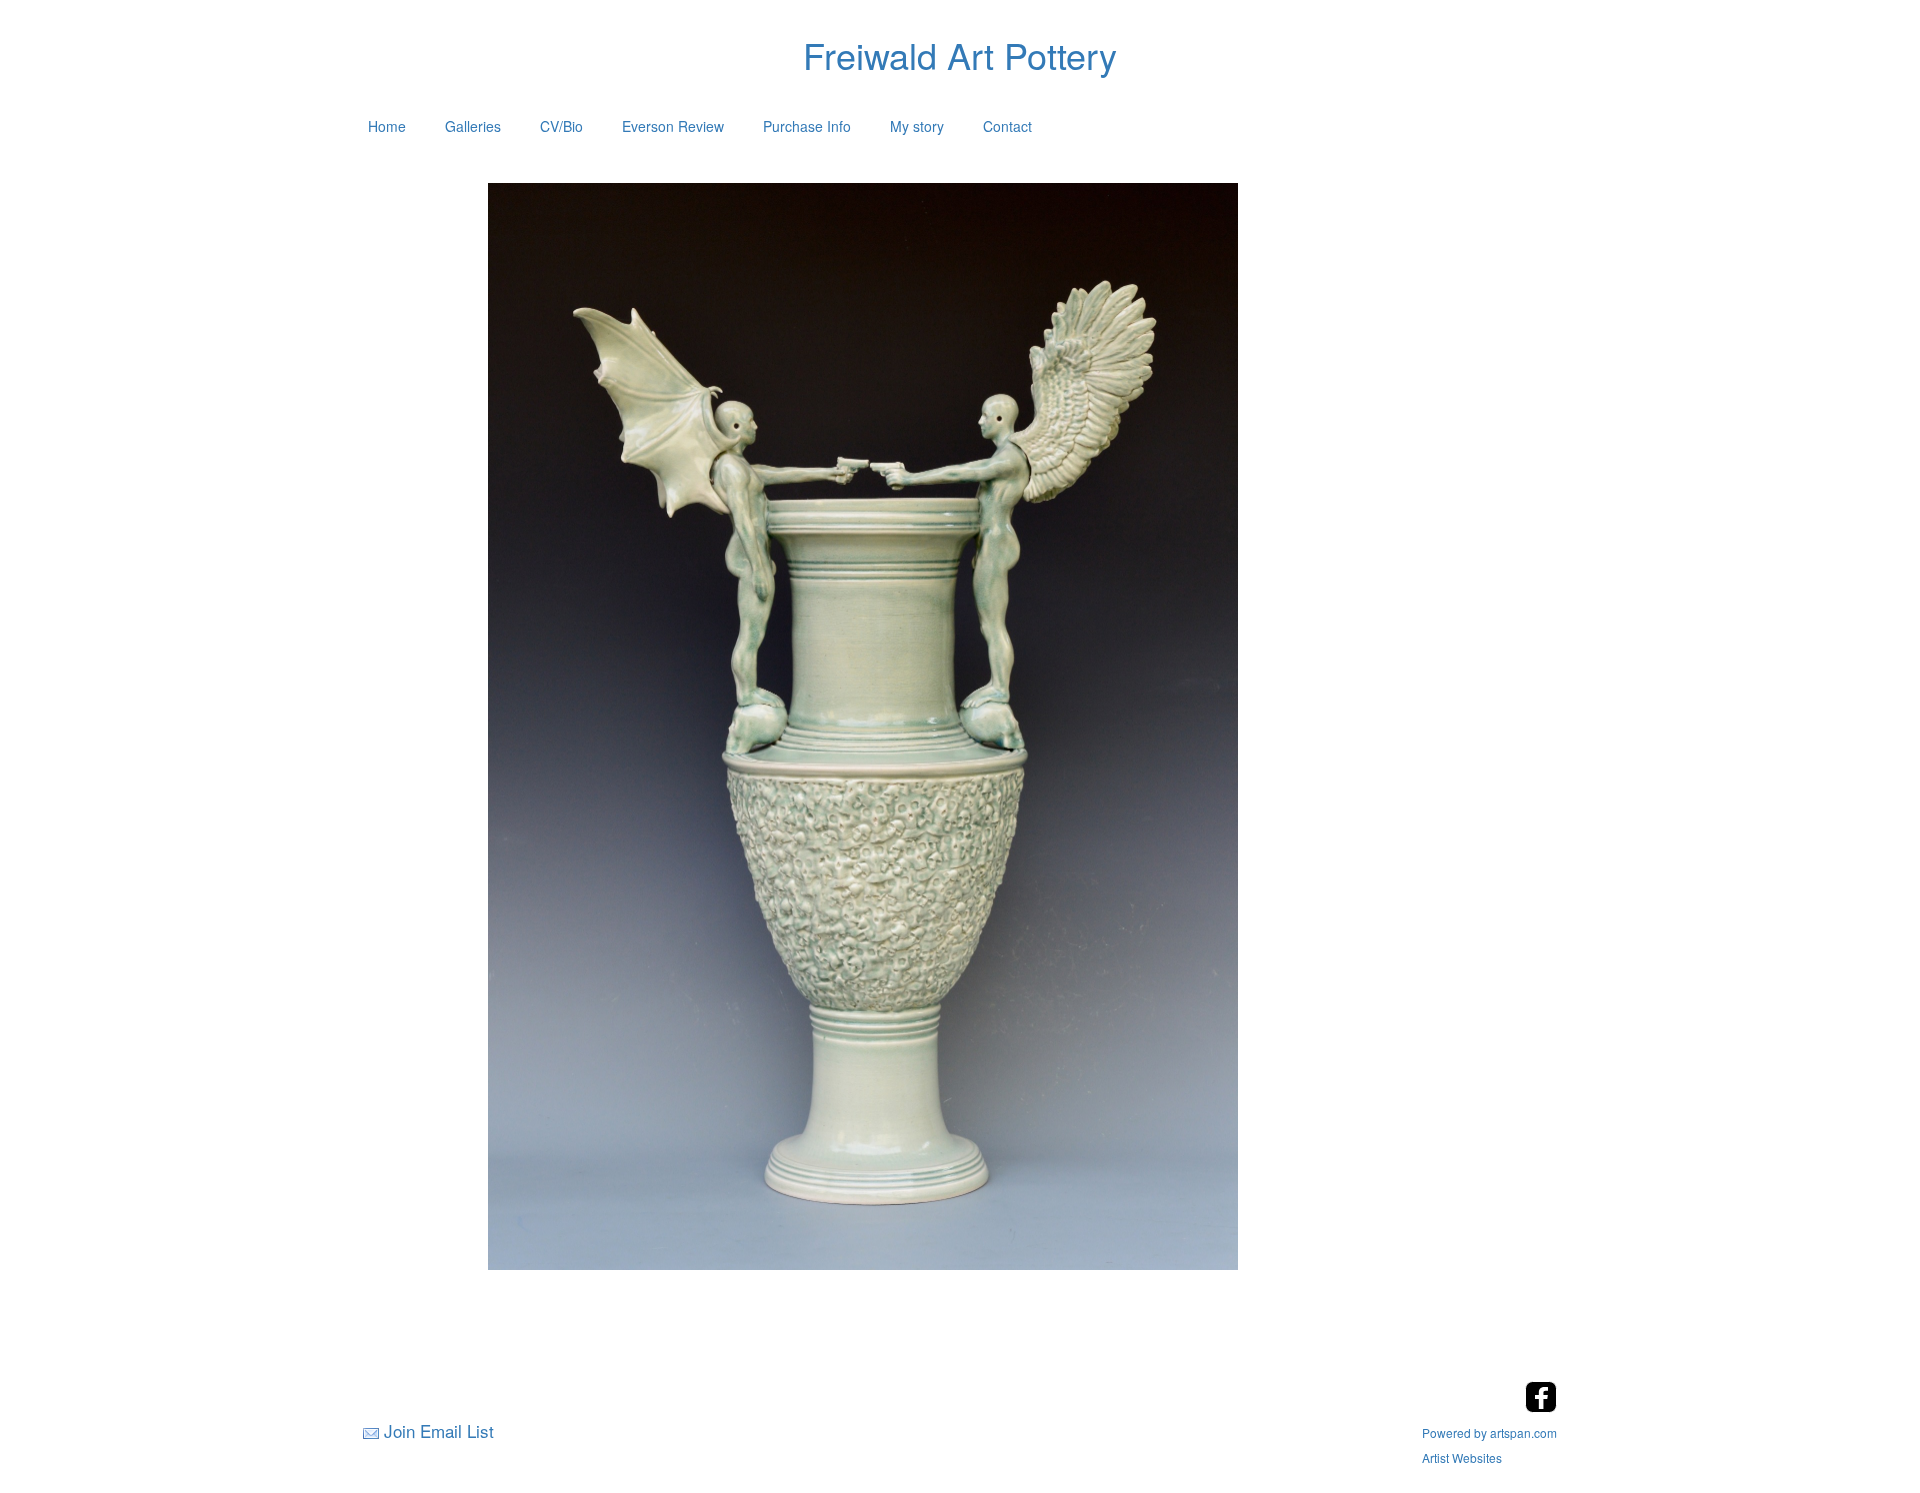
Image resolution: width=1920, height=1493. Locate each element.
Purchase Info (807, 126)
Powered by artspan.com (1489, 1432)
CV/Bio (561, 126)
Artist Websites (1462, 1457)
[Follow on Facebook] (1541, 1406)
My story (917, 126)
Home (387, 126)
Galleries (473, 126)
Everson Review (673, 126)
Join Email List (439, 1430)
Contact (1007, 126)
